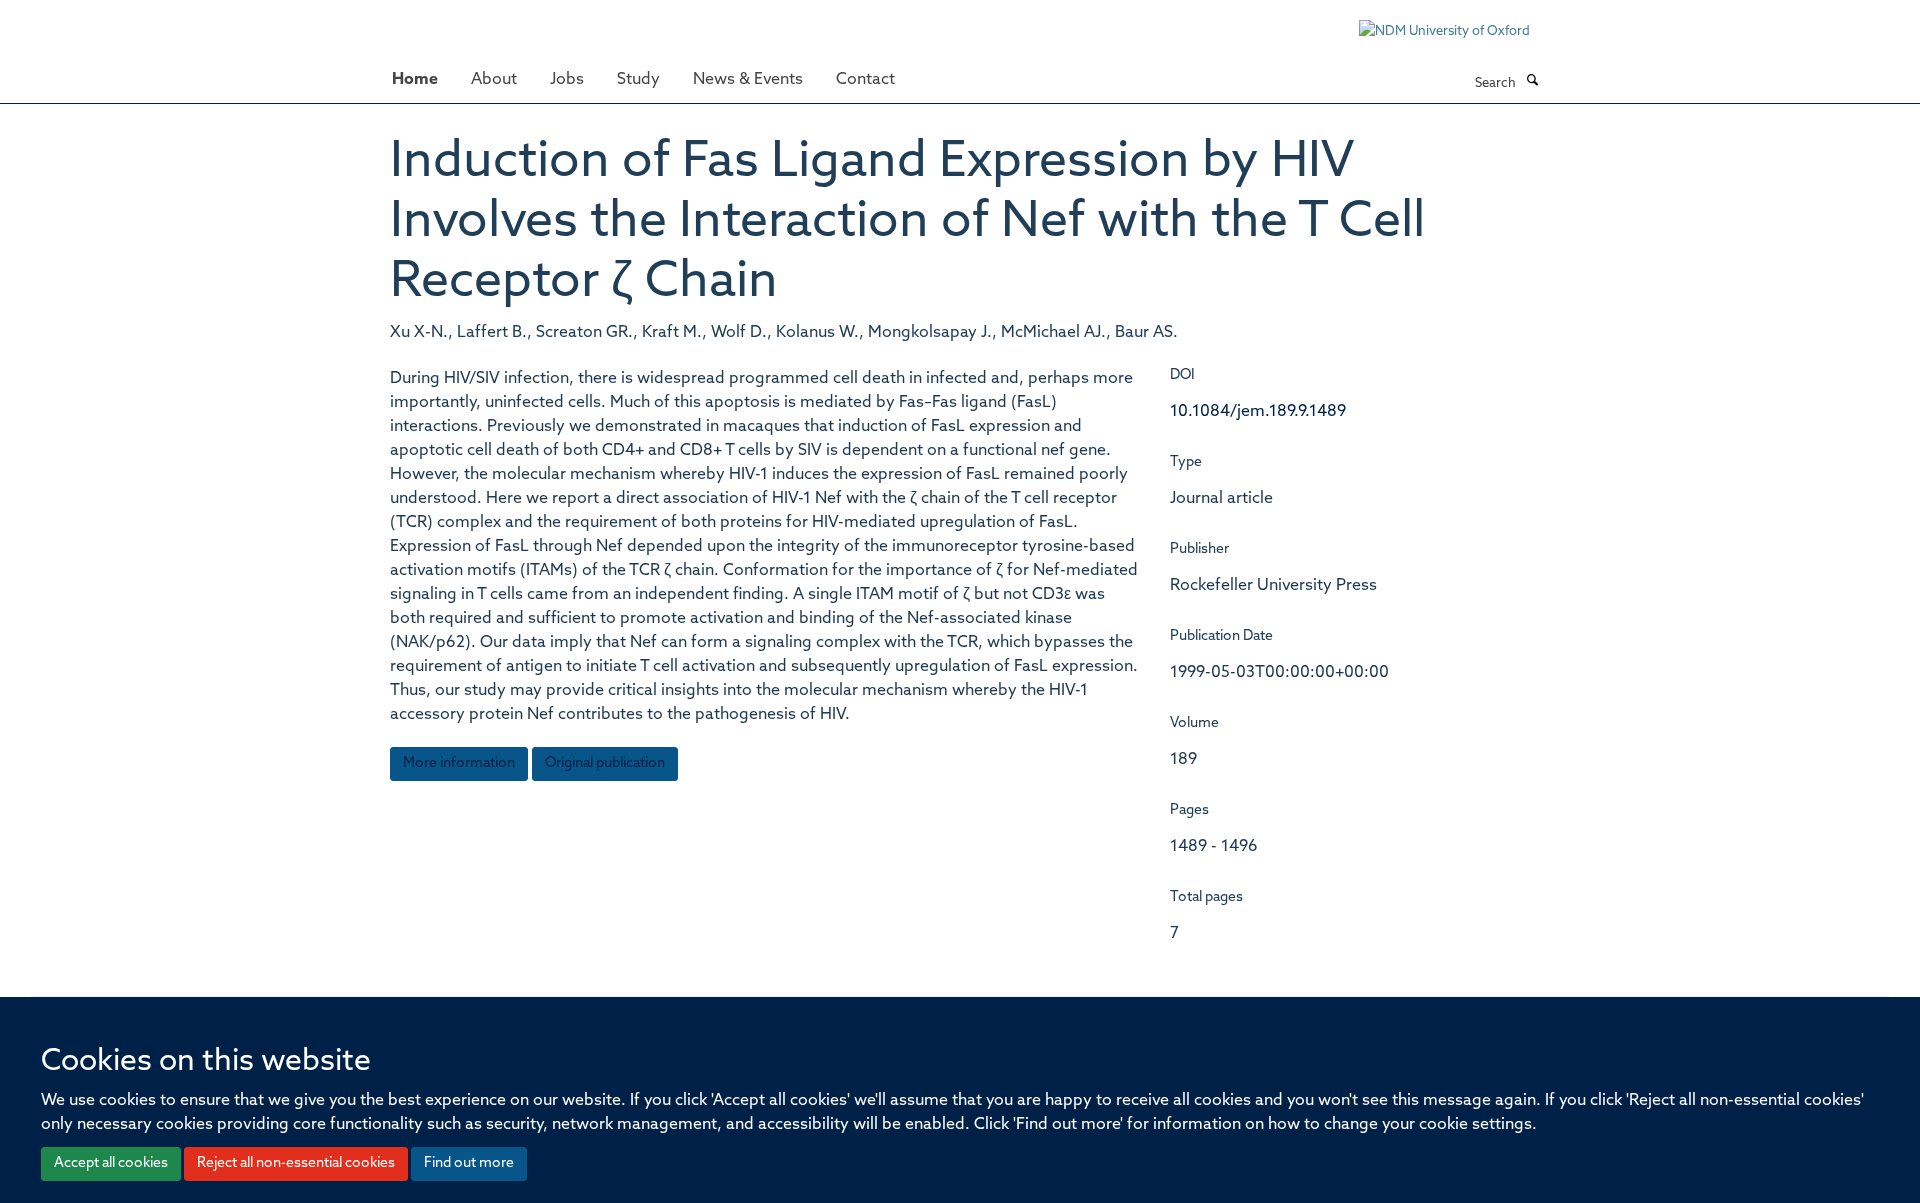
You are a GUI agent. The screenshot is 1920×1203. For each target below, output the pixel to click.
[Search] (1532, 82)
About (494, 80)
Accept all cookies (111, 1163)
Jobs (567, 80)
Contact (865, 80)
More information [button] (459, 763)
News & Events (748, 80)
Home (415, 80)
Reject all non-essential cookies (296, 1163)
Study (638, 80)
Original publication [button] (605, 763)
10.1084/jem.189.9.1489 (1258, 412)
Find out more (469, 1163)
